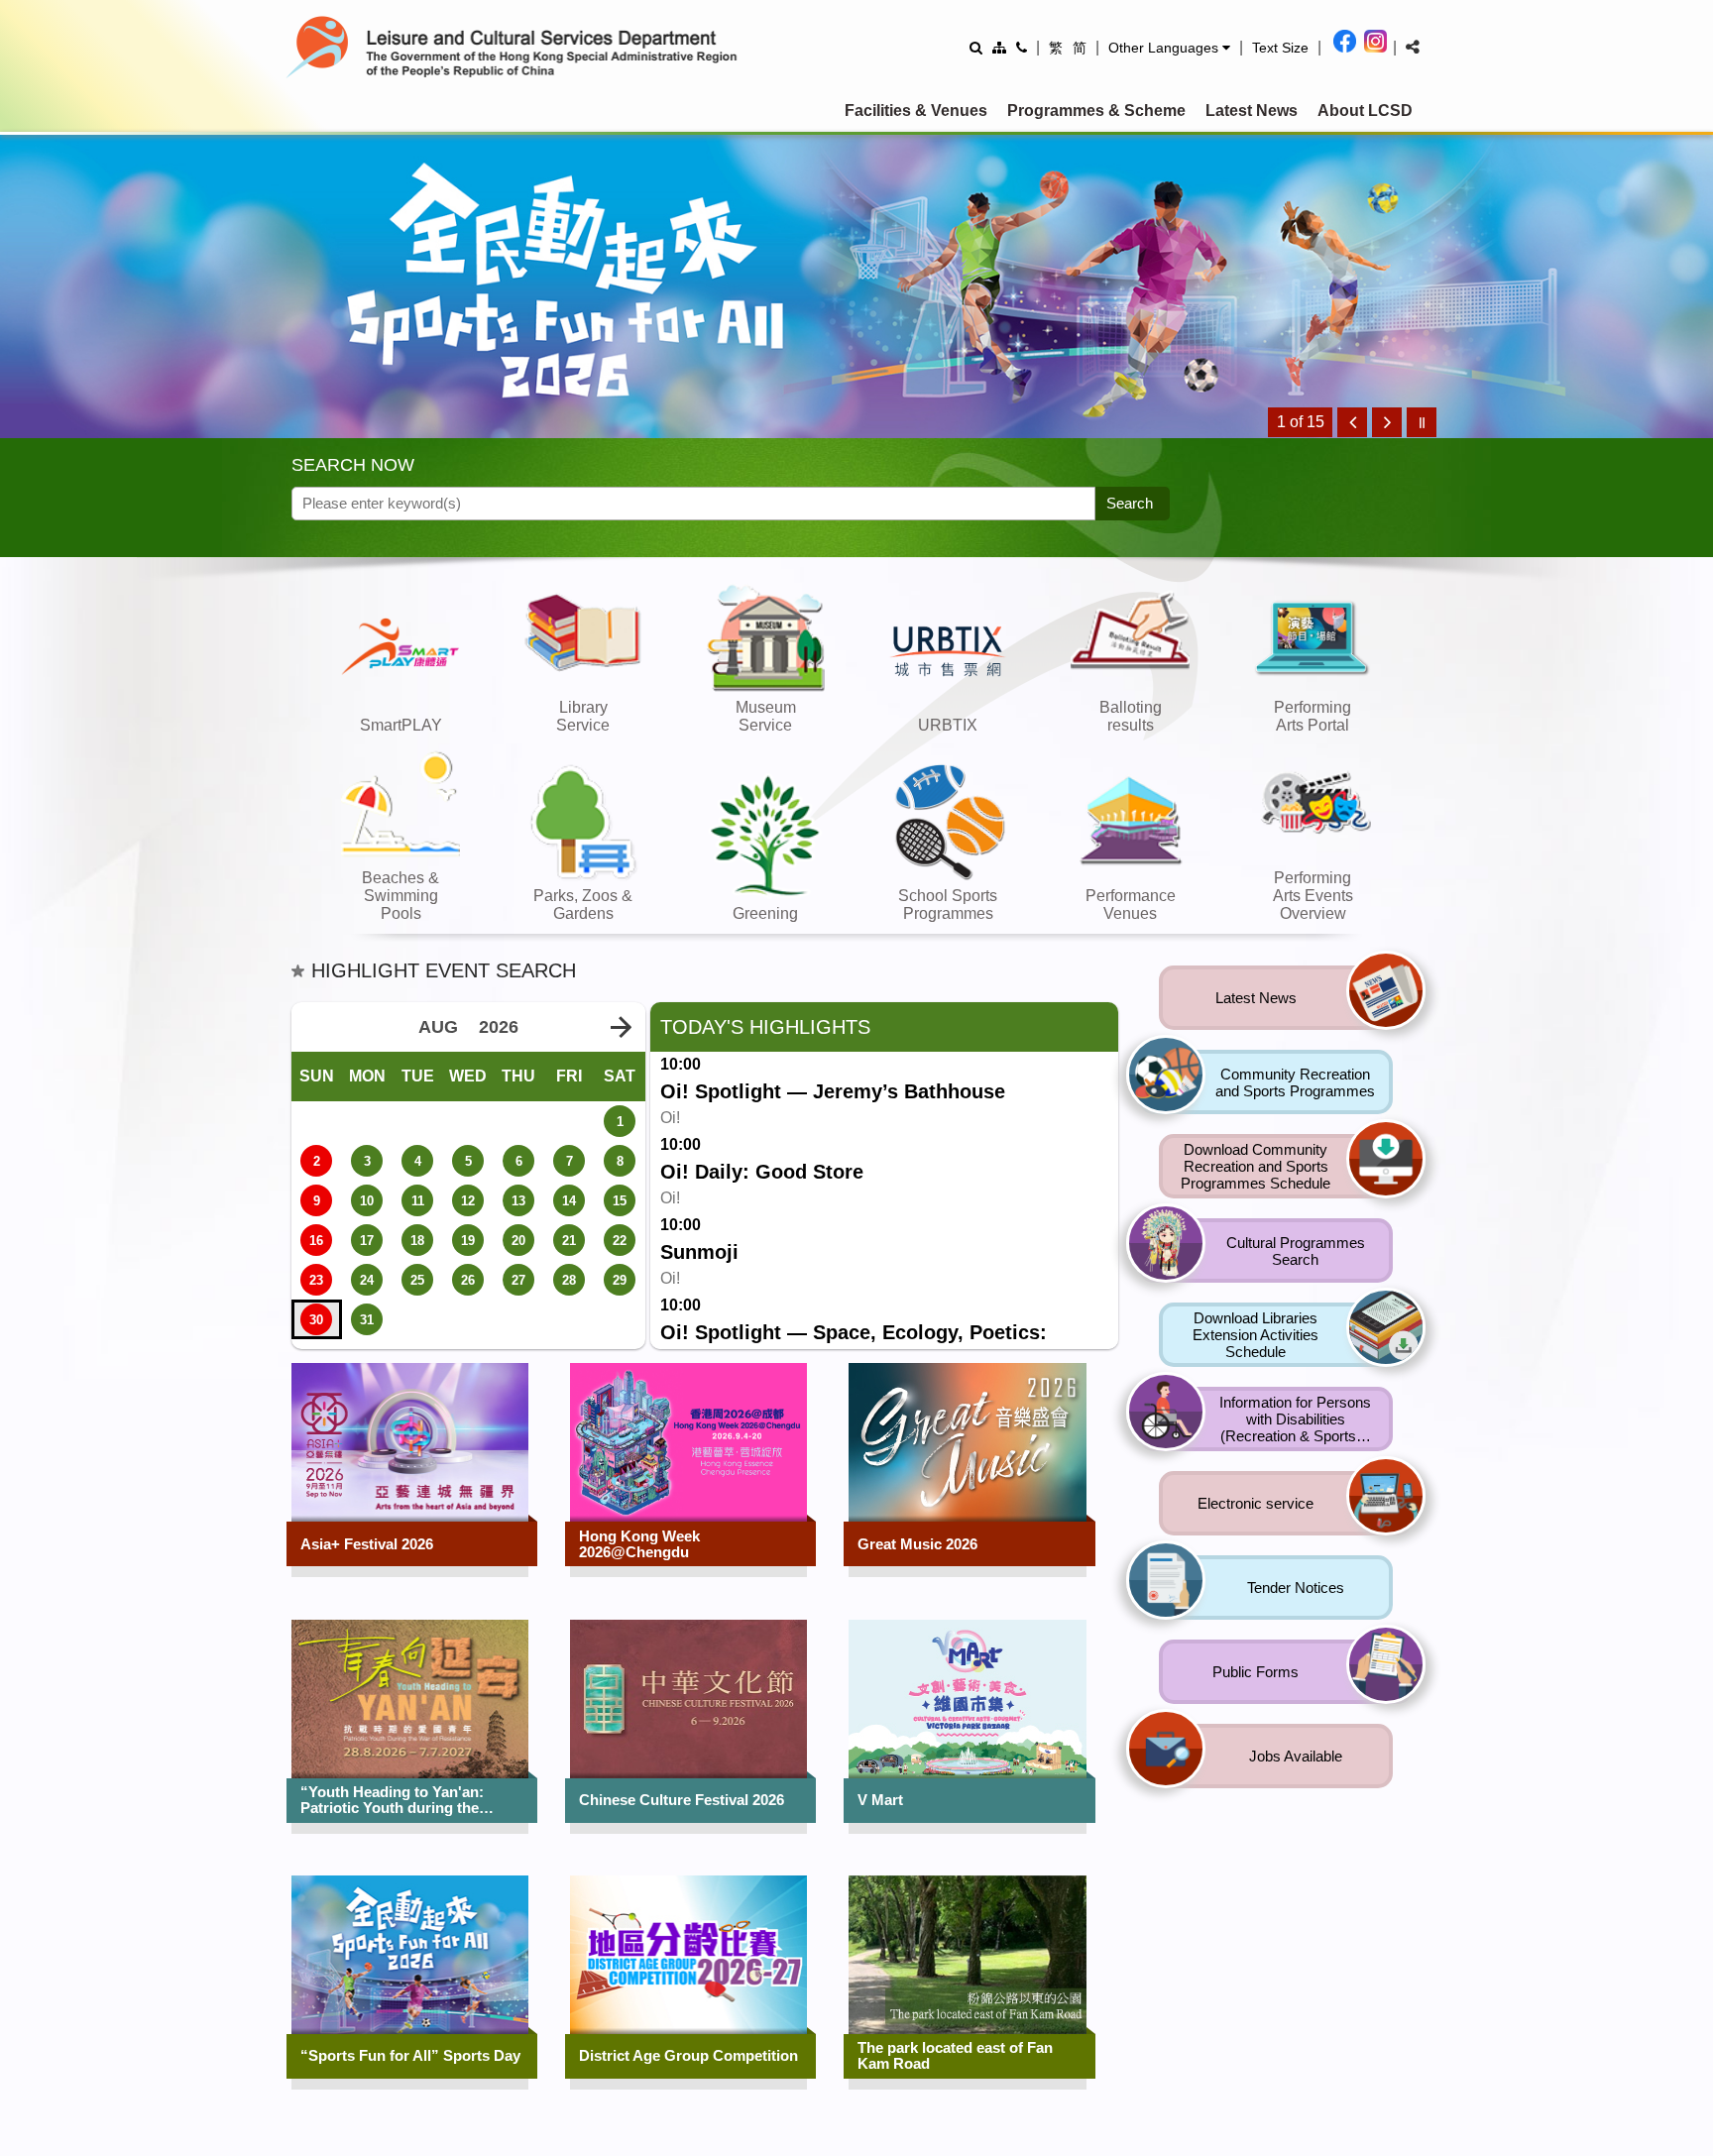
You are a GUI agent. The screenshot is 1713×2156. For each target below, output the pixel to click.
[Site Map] (999, 47)
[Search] (976, 47)
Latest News (1252, 111)
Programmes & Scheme (1096, 111)
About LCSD (1365, 111)
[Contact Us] (1022, 47)
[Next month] (621, 1028)
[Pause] (1422, 422)
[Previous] (1352, 422)
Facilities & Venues (916, 111)
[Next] (1387, 422)
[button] (1169, 48)
